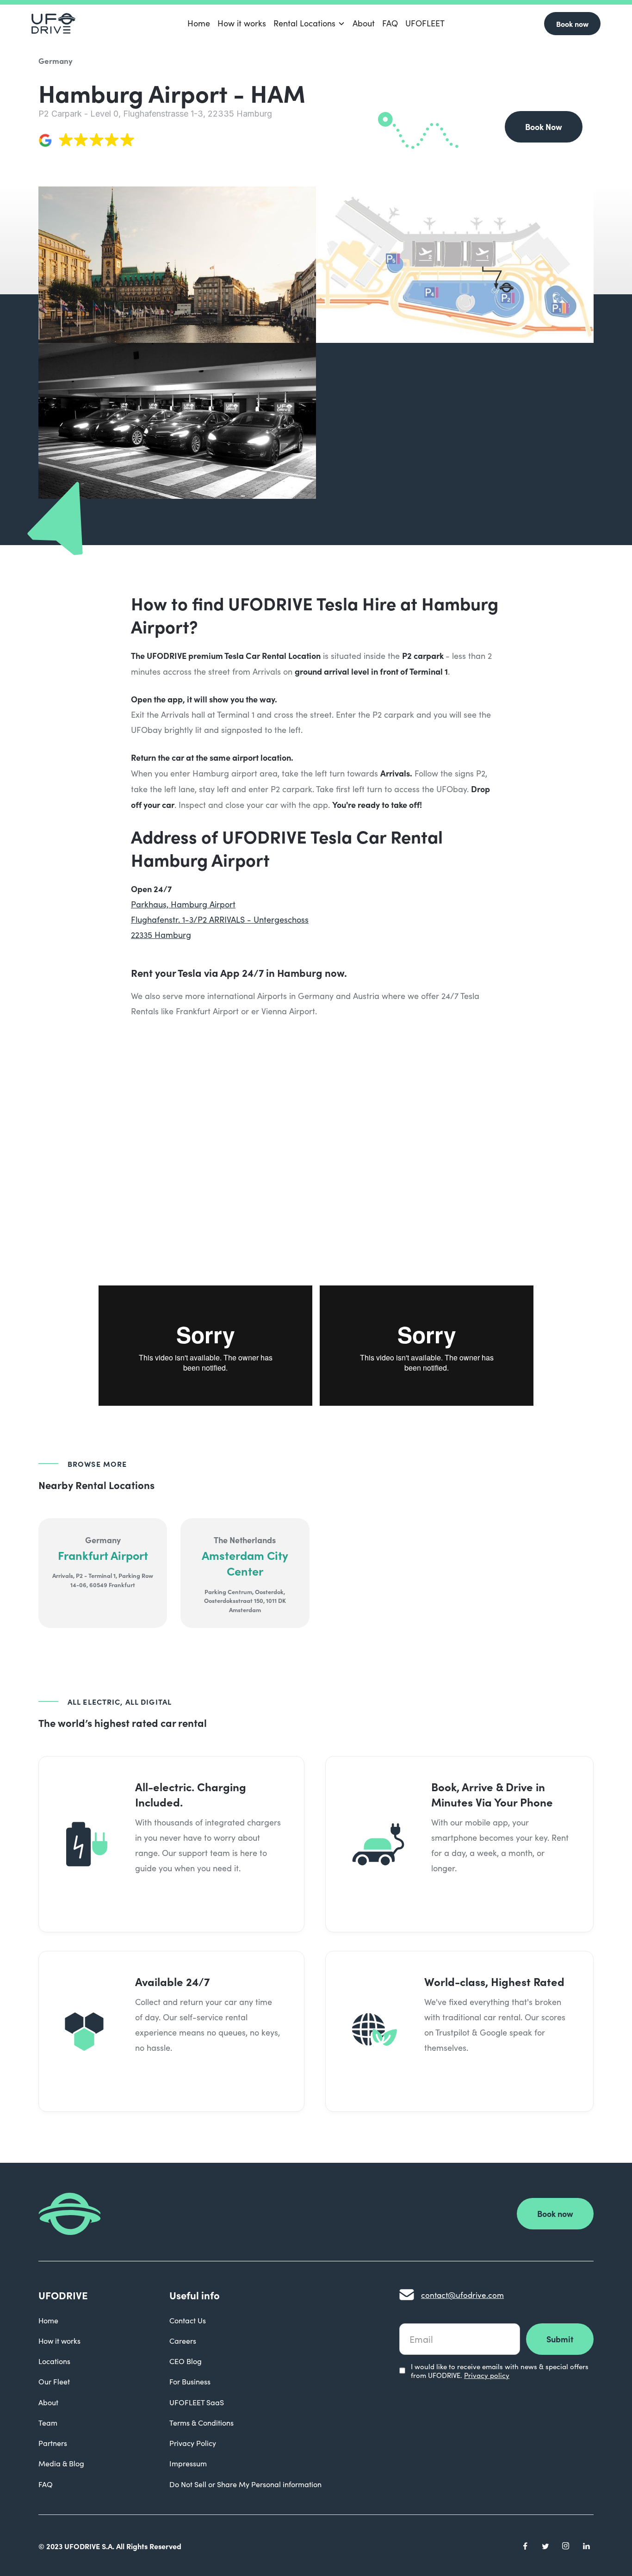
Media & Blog (61, 2463)
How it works (242, 23)
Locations (54, 2361)
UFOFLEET (425, 23)
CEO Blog (186, 2361)
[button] (309, 23)
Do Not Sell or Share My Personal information (245, 2484)
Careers (183, 2341)
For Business (190, 2381)
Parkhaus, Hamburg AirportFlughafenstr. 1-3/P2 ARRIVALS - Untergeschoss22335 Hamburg (220, 919)
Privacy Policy (193, 2443)
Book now (572, 24)
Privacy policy (487, 2375)
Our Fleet (54, 2381)
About (364, 23)
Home (199, 23)
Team (48, 2423)
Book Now (544, 127)
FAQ (390, 23)
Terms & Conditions (201, 2423)
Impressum (188, 2463)
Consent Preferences (362, 2546)
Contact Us (188, 2320)
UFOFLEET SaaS (197, 2402)
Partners (53, 2443)
